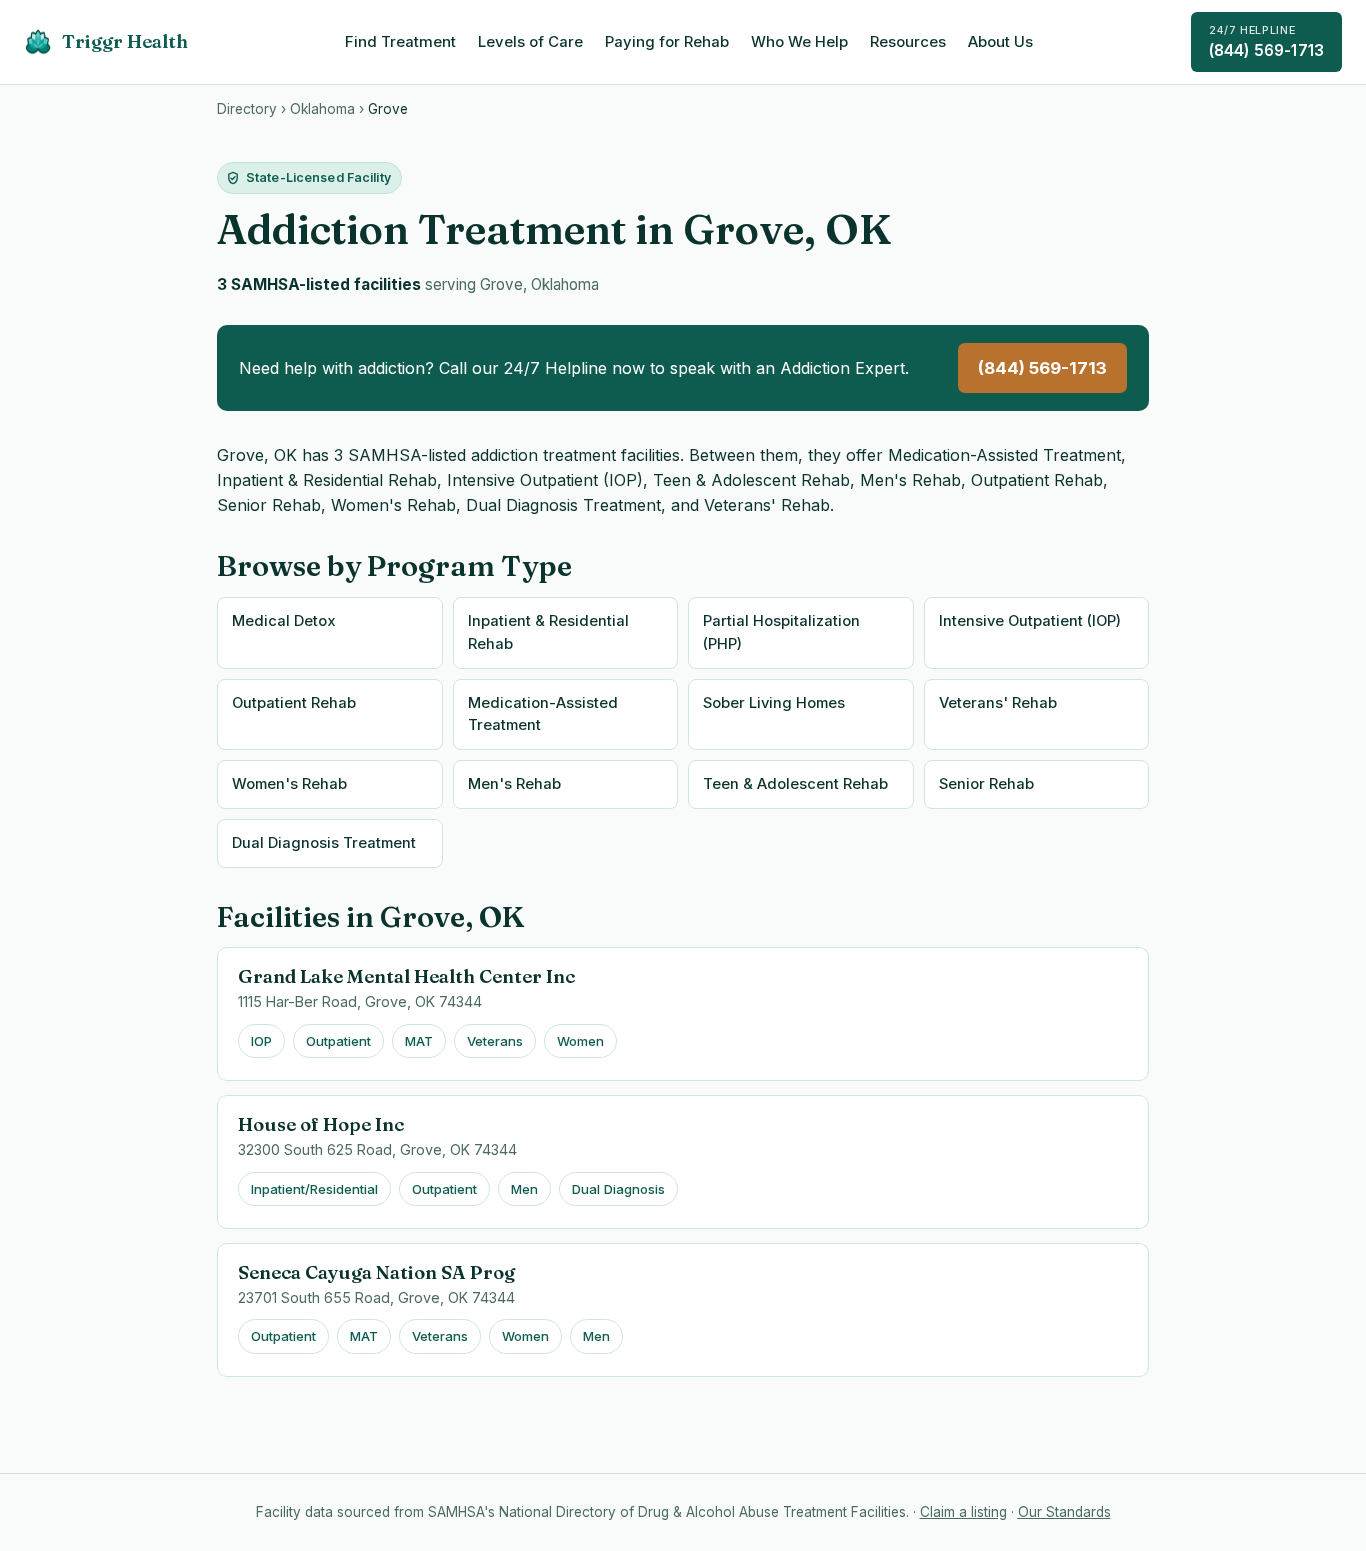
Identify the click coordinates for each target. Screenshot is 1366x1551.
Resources (908, 42)
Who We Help (799, 42)
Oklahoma (322, 109)
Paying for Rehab (667, 42)
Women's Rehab (289, 784)
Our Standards (1064, 1512)
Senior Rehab (986, 784)
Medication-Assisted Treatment (543, 714)
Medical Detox (284, 621)
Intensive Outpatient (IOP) (1030, 621)
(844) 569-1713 (1266, 41)
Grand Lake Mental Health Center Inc (406, 976)
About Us (1000, 42)
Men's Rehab (514, 784)
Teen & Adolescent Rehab (795, 784)
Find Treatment (400, 42)
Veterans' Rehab (998, 703)
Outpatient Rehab (294, 703)
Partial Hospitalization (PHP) (781, 632)
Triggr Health (125, 41)
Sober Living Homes (774, 703)
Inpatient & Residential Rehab (548, 632)
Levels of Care (530, 42)
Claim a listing (963, 1512)
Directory (247, 109)
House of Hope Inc (321, 1124)
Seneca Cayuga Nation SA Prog (376, 1272)
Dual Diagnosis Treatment (324, 843)
